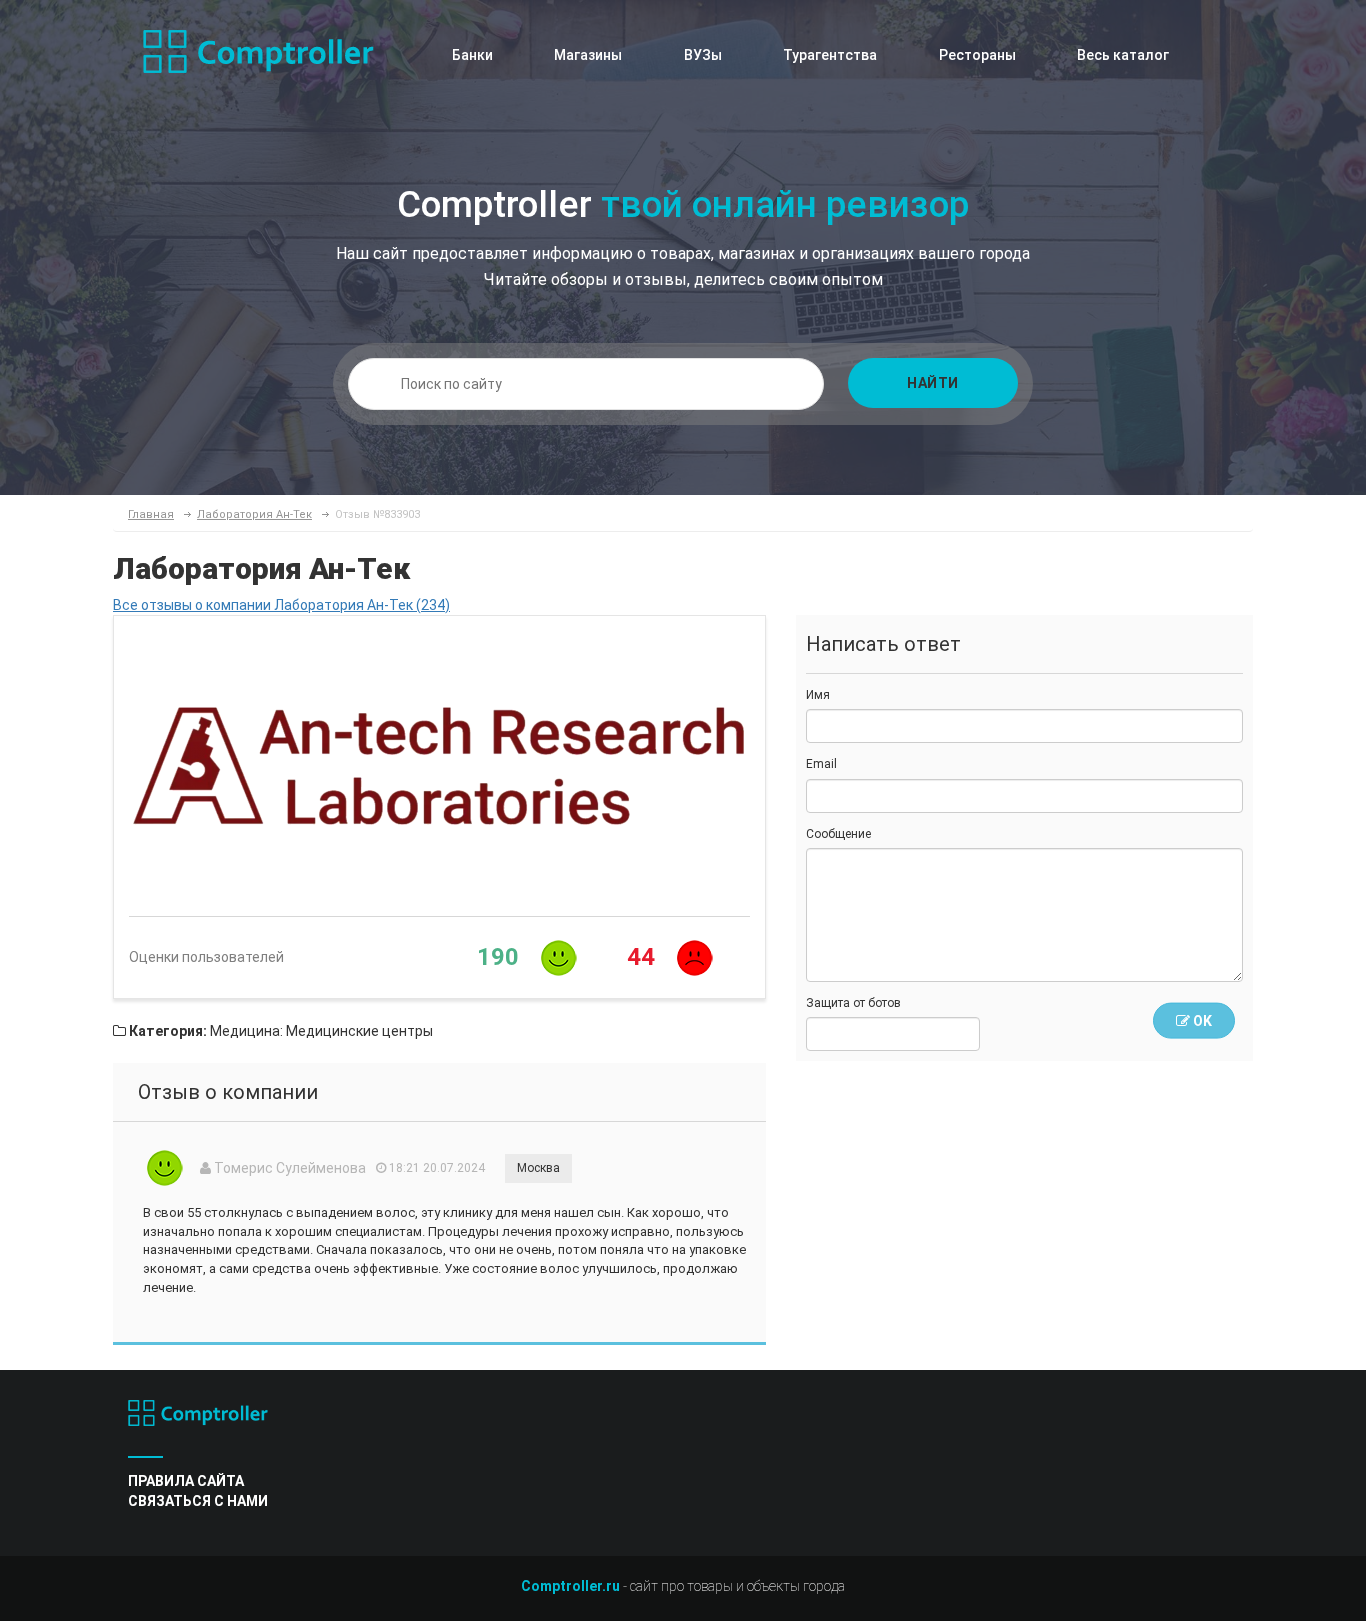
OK (1201, 1021)
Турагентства (830, 55)
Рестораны (977, 55)
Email (821, 764)
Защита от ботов (853, 1003)
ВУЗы (703, 55)
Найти (933, 383)
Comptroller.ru (570, 1586)
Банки (472, 55)
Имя (818, 695)
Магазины (588, 55)
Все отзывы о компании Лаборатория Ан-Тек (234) (281, 605)
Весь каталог (1123, 55)
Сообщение (838, 834)
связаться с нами (198, 1501)
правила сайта (186, 1481)
